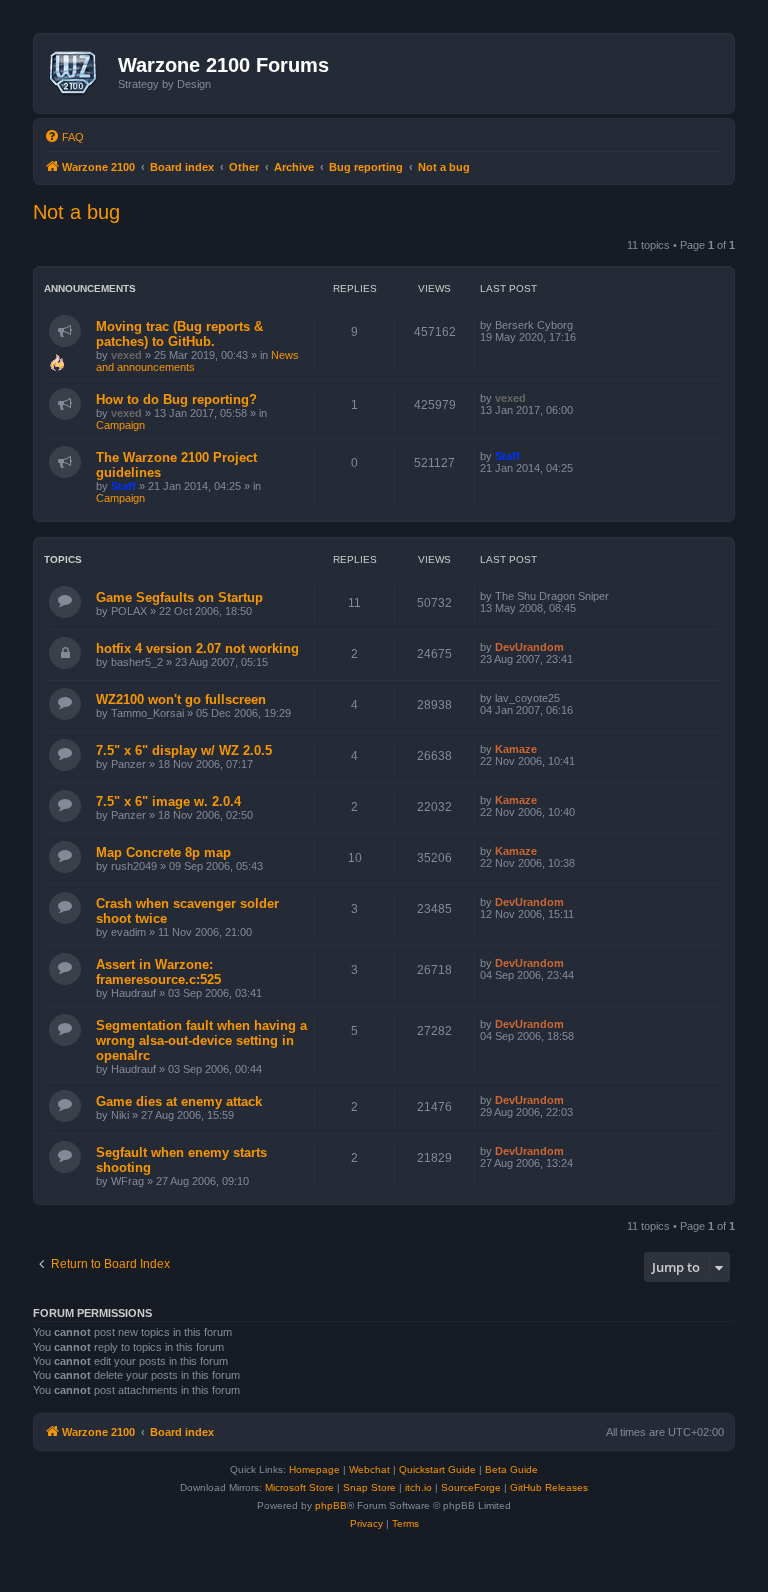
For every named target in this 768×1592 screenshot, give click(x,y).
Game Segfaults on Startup (179, 597)
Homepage (314, 1469)
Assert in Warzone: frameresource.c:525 (158, 972)
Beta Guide (511, 1469)
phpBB (331, 1505)
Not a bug (76, 212)
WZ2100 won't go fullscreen (181, 699)
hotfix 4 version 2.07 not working (197, 648)
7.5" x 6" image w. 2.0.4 (168, 801)
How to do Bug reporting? (176, 399)
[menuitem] (64, 137)
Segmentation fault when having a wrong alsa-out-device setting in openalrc (201, 1040)
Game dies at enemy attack (179, 1101)
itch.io (418, 1487)
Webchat (369, 1469)
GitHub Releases (549, 1487)
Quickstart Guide (437, 1469)
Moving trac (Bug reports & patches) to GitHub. (179, 334)
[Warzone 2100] (78, 73)
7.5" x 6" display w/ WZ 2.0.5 (184, 750)
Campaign (120, 425)
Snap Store (369, 1487)
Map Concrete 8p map (163, 852)
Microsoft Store (299, 1487)
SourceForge (471, 1487)
